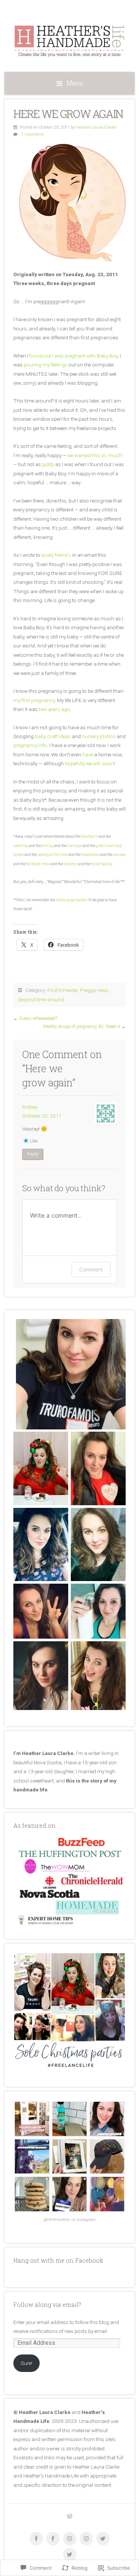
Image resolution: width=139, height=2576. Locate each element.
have (88, 754)
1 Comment (32, 134)
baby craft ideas (53, 736)
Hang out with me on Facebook (58, 2260)
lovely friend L (56, 555)
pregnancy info (30, 745)
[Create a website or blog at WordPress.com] (70, 2517)
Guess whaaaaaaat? (38, 1018)
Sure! (27, 2363)
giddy (48, 464)
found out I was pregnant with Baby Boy (73, 356)
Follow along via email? (47, 2304)
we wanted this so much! (95, 455)
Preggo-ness (94, 990)
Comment (91, 1269)
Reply (33, 1154)
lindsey (30, 1107)
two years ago (54, 709)
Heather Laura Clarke (96, 127)
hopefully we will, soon (89, 763)
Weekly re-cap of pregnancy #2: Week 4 (82, 1027)
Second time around (41, 999)
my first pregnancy (34, 700)
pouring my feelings (46, 365)
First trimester (63, 990)
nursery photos (99, 736)
